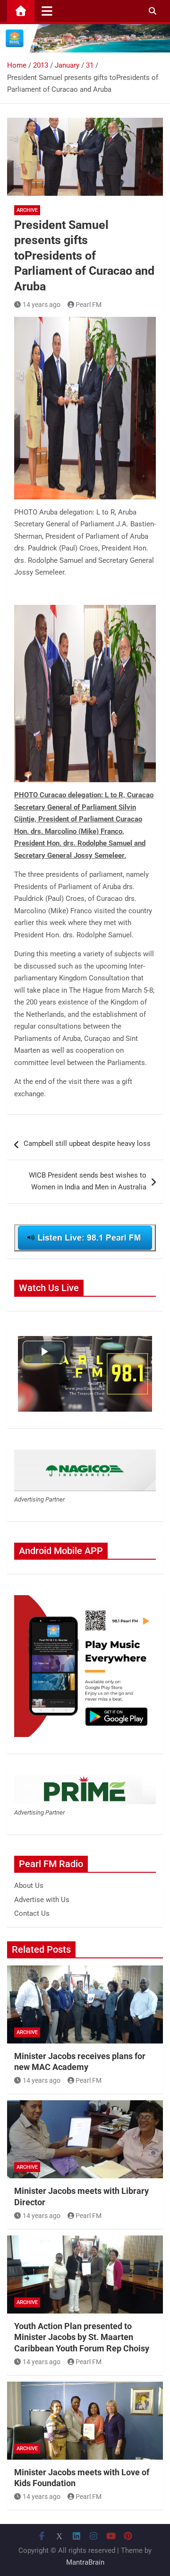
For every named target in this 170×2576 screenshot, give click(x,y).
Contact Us (32, 1913)
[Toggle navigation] (47, 11)
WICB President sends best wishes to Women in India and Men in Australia (88, 1181)
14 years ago (42, 305)
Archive (27, 210)
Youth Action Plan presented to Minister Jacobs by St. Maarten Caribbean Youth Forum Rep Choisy (82, 2337)
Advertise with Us (42, 1900)
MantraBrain (85, 2562)
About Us (29, 1886)
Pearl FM (89, 305)
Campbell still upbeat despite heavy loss (87, 1144)
